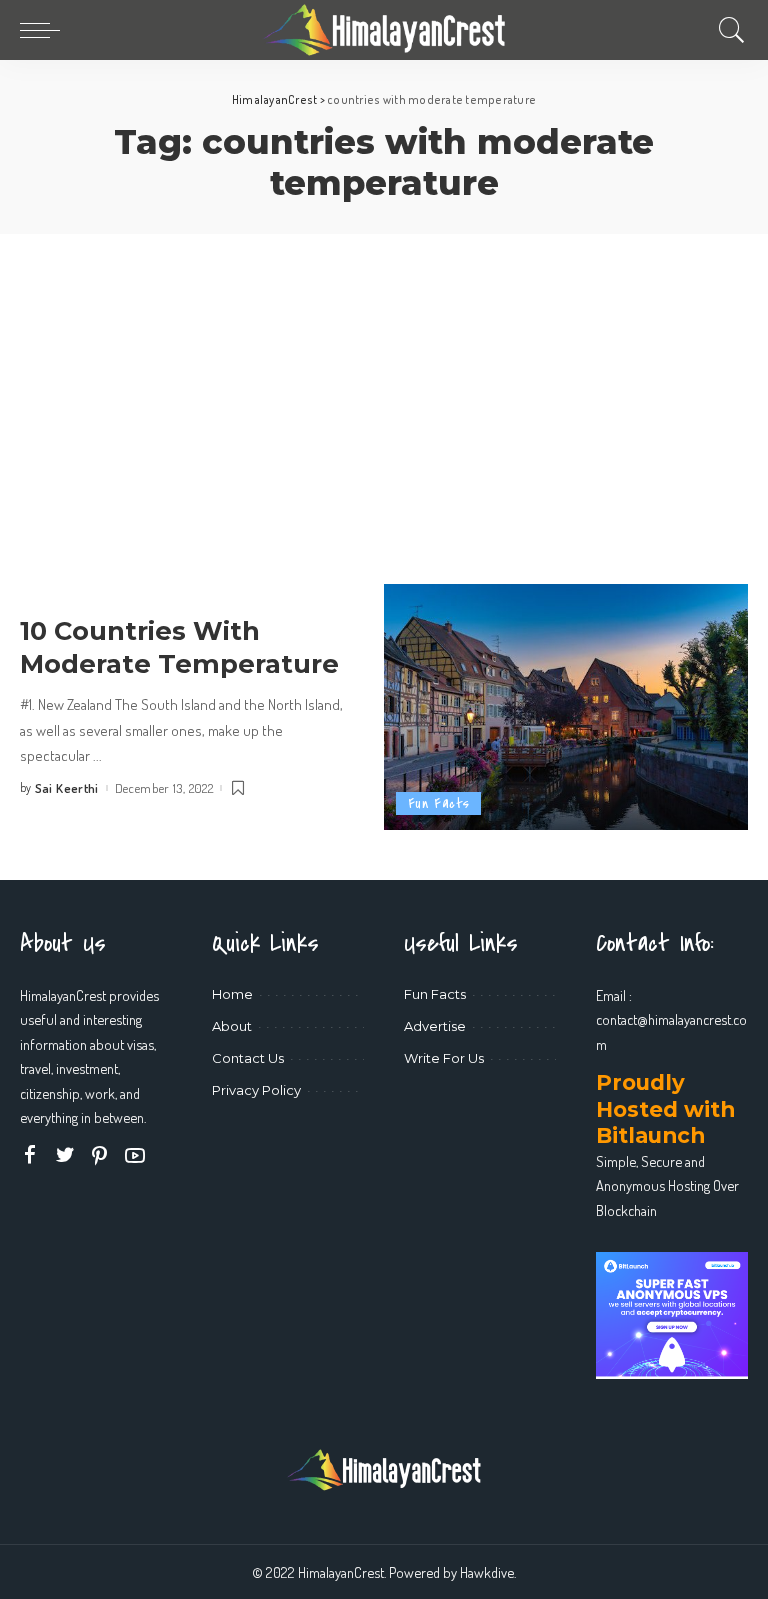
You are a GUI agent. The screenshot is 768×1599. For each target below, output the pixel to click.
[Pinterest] (100, 1155)
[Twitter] (65, 1155)
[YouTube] (135, 1155)
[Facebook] (30, 1155)
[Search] (727, 30)
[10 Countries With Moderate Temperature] (566, 707)
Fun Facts (438, 803)
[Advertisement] (384, 384)
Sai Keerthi (67, 788)
